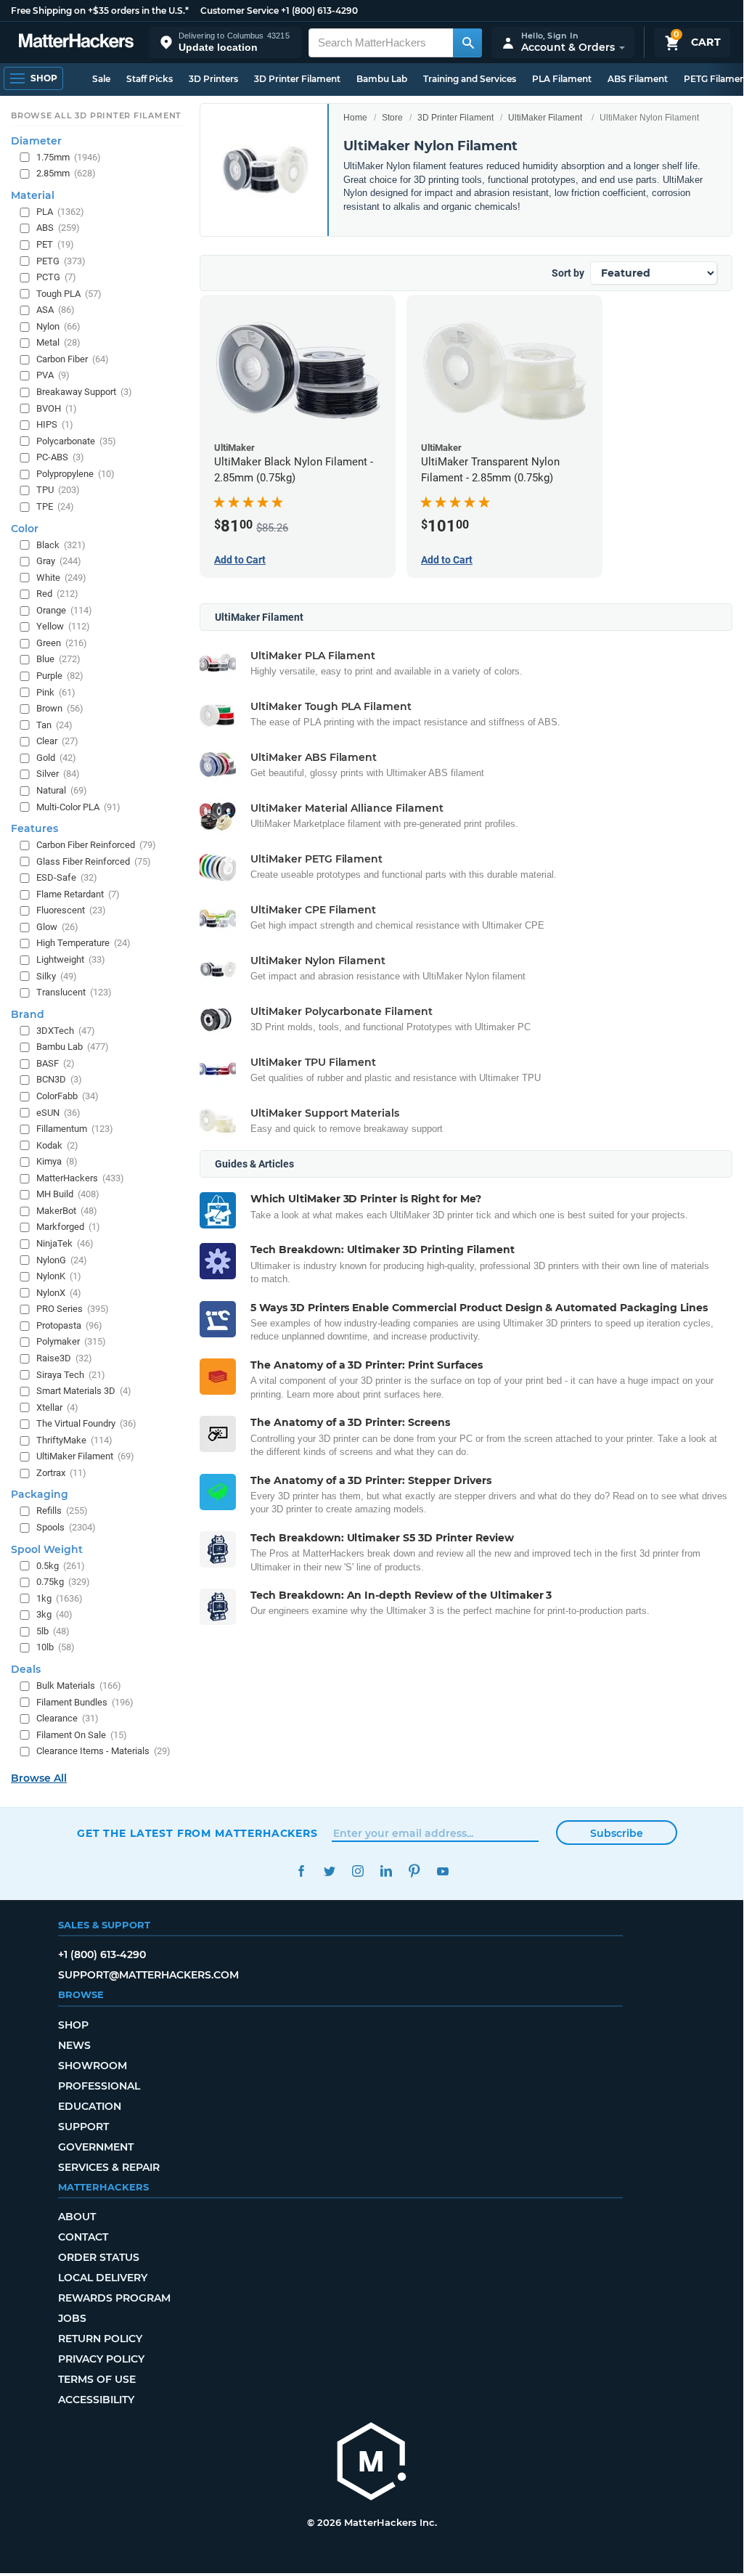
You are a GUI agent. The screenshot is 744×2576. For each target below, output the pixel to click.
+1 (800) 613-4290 (319, 11)
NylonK (59, 1276)
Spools (66, 1527)
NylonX (59, 1293)
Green (62, 643)
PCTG (56, 277)
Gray (59, 561)
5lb (53, 1631)
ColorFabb (68, 1096)
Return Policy (100, 2339)
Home (355, 118)
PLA (60, 212)
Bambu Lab (382, 79)
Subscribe (617, 1833)
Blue (58, 659)
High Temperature (83, 943)
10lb (56, 1647)
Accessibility (96, 2400)
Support (83, 2127)
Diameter (36, 141)
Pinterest (414, 1871)
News (74, 2045)
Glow (57, 927)
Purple (60, 676)
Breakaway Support (84, 392)
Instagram (357, 1871)
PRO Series (73, 1309)
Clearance (68, 1718)
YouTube (442, 1871)
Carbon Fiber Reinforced (96, 845)
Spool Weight (47, 1549)
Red (57, 594)
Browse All (39, 1778)
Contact (83, 2237)
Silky (57, 976)
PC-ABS (60, 457)
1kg (60, 1598)
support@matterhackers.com (148, 1975)
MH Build (68, 1194)
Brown (60, 708)
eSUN (58, 1113)
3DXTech (66, 1031)
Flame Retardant (78, 894)
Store (392, 118)
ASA (56, 310)
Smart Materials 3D (84, 1391)
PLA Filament (562, 79)
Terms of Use (97, 2379)
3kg (54, 1614)
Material (33, 195)
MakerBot (67, 1211)
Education (90, 2106)
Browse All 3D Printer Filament (96, 115)
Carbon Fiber (73, 359)
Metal (58, 342)
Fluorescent (71, 910)
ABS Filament (638, 79)
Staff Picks (150, 79)
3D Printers (213, 79)
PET (55, 244)
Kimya (57, 1161)
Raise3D (64, 1358)
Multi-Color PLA (78, 807)
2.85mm (66, 173)
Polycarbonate (76, 441)
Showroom (93, 2066)
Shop (73, 2025)
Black (61, 545)
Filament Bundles (85, 1702)
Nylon (58, 326)
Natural (62, 790)
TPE (55, 506)
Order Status (99, 2257)
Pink (56, 692)
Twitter (329, 1871)
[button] (225, 42)
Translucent (74, 992)
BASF (56, 1063)
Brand (28, 1014)
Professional (99, 2086)
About (77, 2217)
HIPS (55, 424)
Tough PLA (69, 294)
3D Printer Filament (297, 79)
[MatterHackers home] (76, 42)
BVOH (57, 408)
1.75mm (69, 157)
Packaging (40, 1494)
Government (96, 2147)
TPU (58, 490)
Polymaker (71, 1341)
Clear (57, 741)
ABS (58, 228)
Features (34, 828)
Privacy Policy (101, 2359)
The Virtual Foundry (86, 1423)
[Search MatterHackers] (467, 43)
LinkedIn (386, 1871)
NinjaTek (65, 1243)
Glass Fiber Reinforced (94, 861)
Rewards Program (114, 2298)
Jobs (72, 2318)
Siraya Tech (71, 1375)
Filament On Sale (82, 1735)
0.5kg (61, 1566)
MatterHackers (80, 1178)
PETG (61, 261)
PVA (53, 375)
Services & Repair (109, 2167)
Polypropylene (75, 474)
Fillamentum (75, 1129)
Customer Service (240, 11)
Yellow (63, 626)
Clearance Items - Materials (103, 1751)
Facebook (301, 1871)
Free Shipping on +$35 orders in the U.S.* (100, 11)
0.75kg (63, 1582)
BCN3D (59, 1079)
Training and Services (470, 79)
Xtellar (57, 1407)
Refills (62, 1511)
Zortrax (61, 1473)
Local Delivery (103, 2278)
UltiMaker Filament (545, 118)
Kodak (57, 1145)
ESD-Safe (67, 877)
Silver (58, 774)
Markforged (68, 1227)
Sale (101, 79)
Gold (56, 758)
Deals (26, 1669)
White (61, 578)
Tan (54, 725)
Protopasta (69, 1325)
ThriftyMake (74, 1440)
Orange (64, 610)
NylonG (62, 1260)
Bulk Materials (79, 1686)
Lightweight (71, 959)
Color (25, 529)
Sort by (568, 273)
